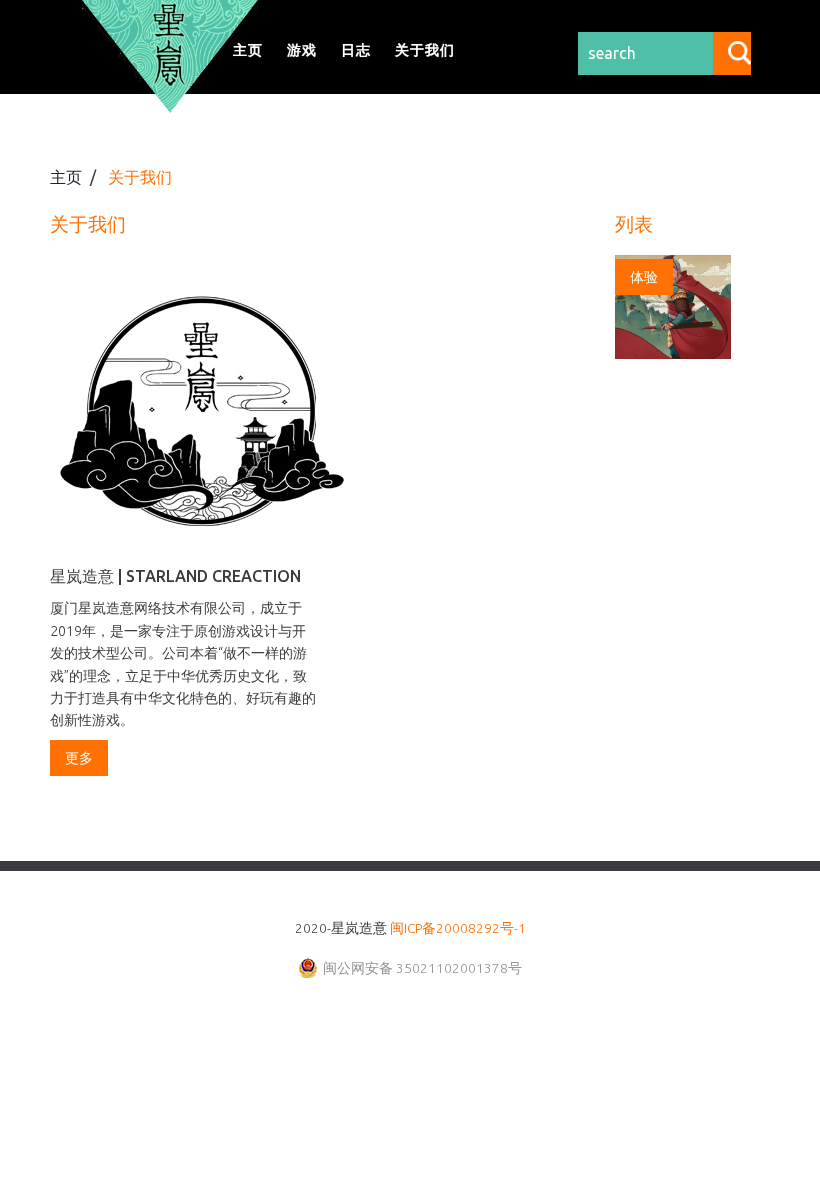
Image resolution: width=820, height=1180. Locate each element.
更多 (79, 758)
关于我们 (425, 50)
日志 (356, 50)
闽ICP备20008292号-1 (458, 928)
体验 (644, 277)
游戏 (302, 50)
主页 (248, 50)
